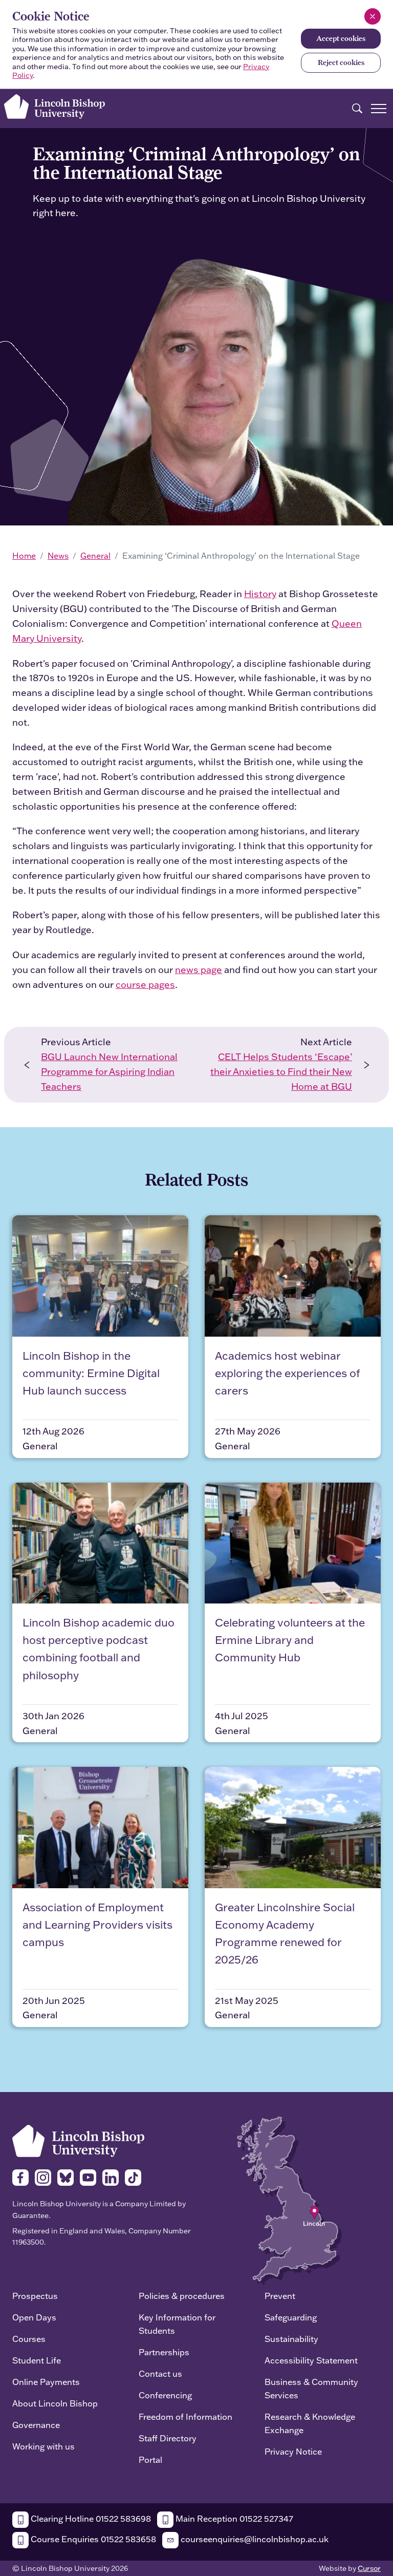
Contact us (160, 2373)
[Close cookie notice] (373, 16)
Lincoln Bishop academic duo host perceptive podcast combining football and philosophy (99, 1649)
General (95, 556)
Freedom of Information (185, 2416)
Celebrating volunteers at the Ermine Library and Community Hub (290, 1640)
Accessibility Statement (311, 2360)
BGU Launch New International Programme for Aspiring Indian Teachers (109, 1072)
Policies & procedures (182, 2296)
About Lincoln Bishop (55, 2403)
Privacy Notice (293, 2451)
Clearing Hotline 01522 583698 (90, 2518)
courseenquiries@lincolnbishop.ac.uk (254, 2539)
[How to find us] (289, 2200)
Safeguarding (291, 2317)
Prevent (280, 2296)
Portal (150, 2459)
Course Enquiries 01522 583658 (92, 2539)
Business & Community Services (311, 2388)
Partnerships (164, 2352)
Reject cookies (341, 62)
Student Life (37, 2360)
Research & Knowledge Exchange (310, 2423)
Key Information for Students (177, 2324)
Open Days (34, 2317)
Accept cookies (341, 38)
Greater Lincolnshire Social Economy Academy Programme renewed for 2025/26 (285, 1933)
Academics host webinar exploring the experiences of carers (287, 1373)
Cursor (369, 2568)
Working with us (43, 2446)
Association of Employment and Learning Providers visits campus (97, 1924)
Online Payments (46, 2382)
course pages (145, 985)
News (58, 556)
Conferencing (165, 2395)
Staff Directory (168, 2438)
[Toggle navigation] (379, 109)
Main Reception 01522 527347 (233, 2518)
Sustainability (291, 2339)
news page (199, 970)
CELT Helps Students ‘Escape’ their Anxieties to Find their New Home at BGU (281, 1072)
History (260, 594)
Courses (29, 2339)
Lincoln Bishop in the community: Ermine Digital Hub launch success (91, 1373)
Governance (36, 2425)
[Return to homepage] (54, 107)
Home (24, 556)
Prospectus (35, 2296)
